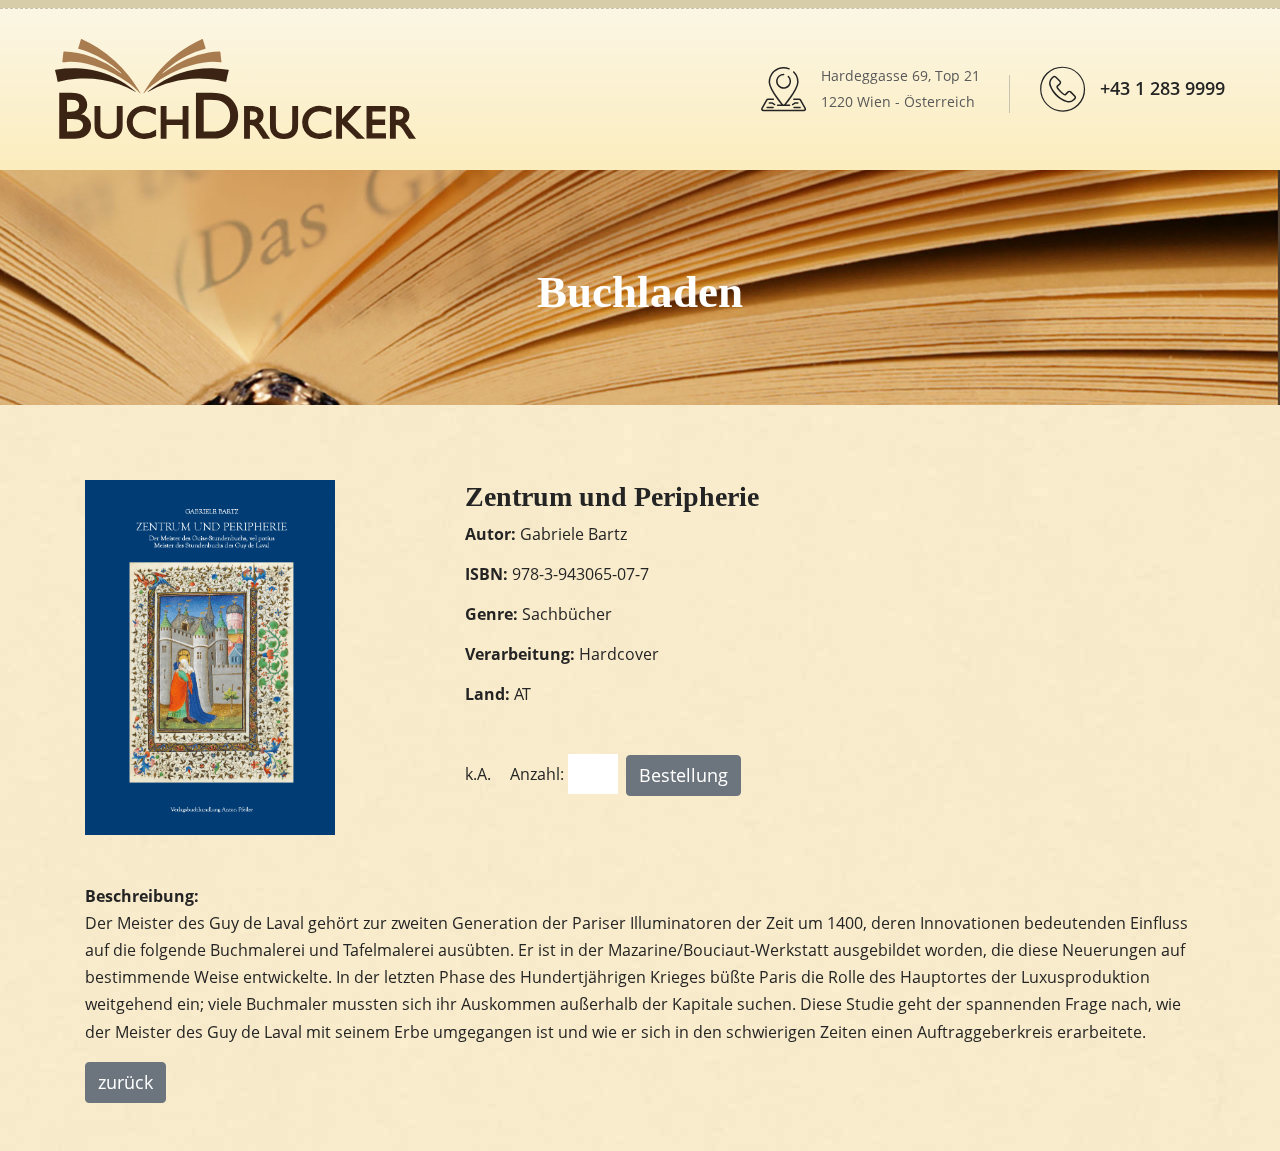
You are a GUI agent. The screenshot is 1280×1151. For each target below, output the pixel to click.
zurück (125, 1082)
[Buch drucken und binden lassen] (235, 87)
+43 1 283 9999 (1162, 88)
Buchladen (640, 292)
